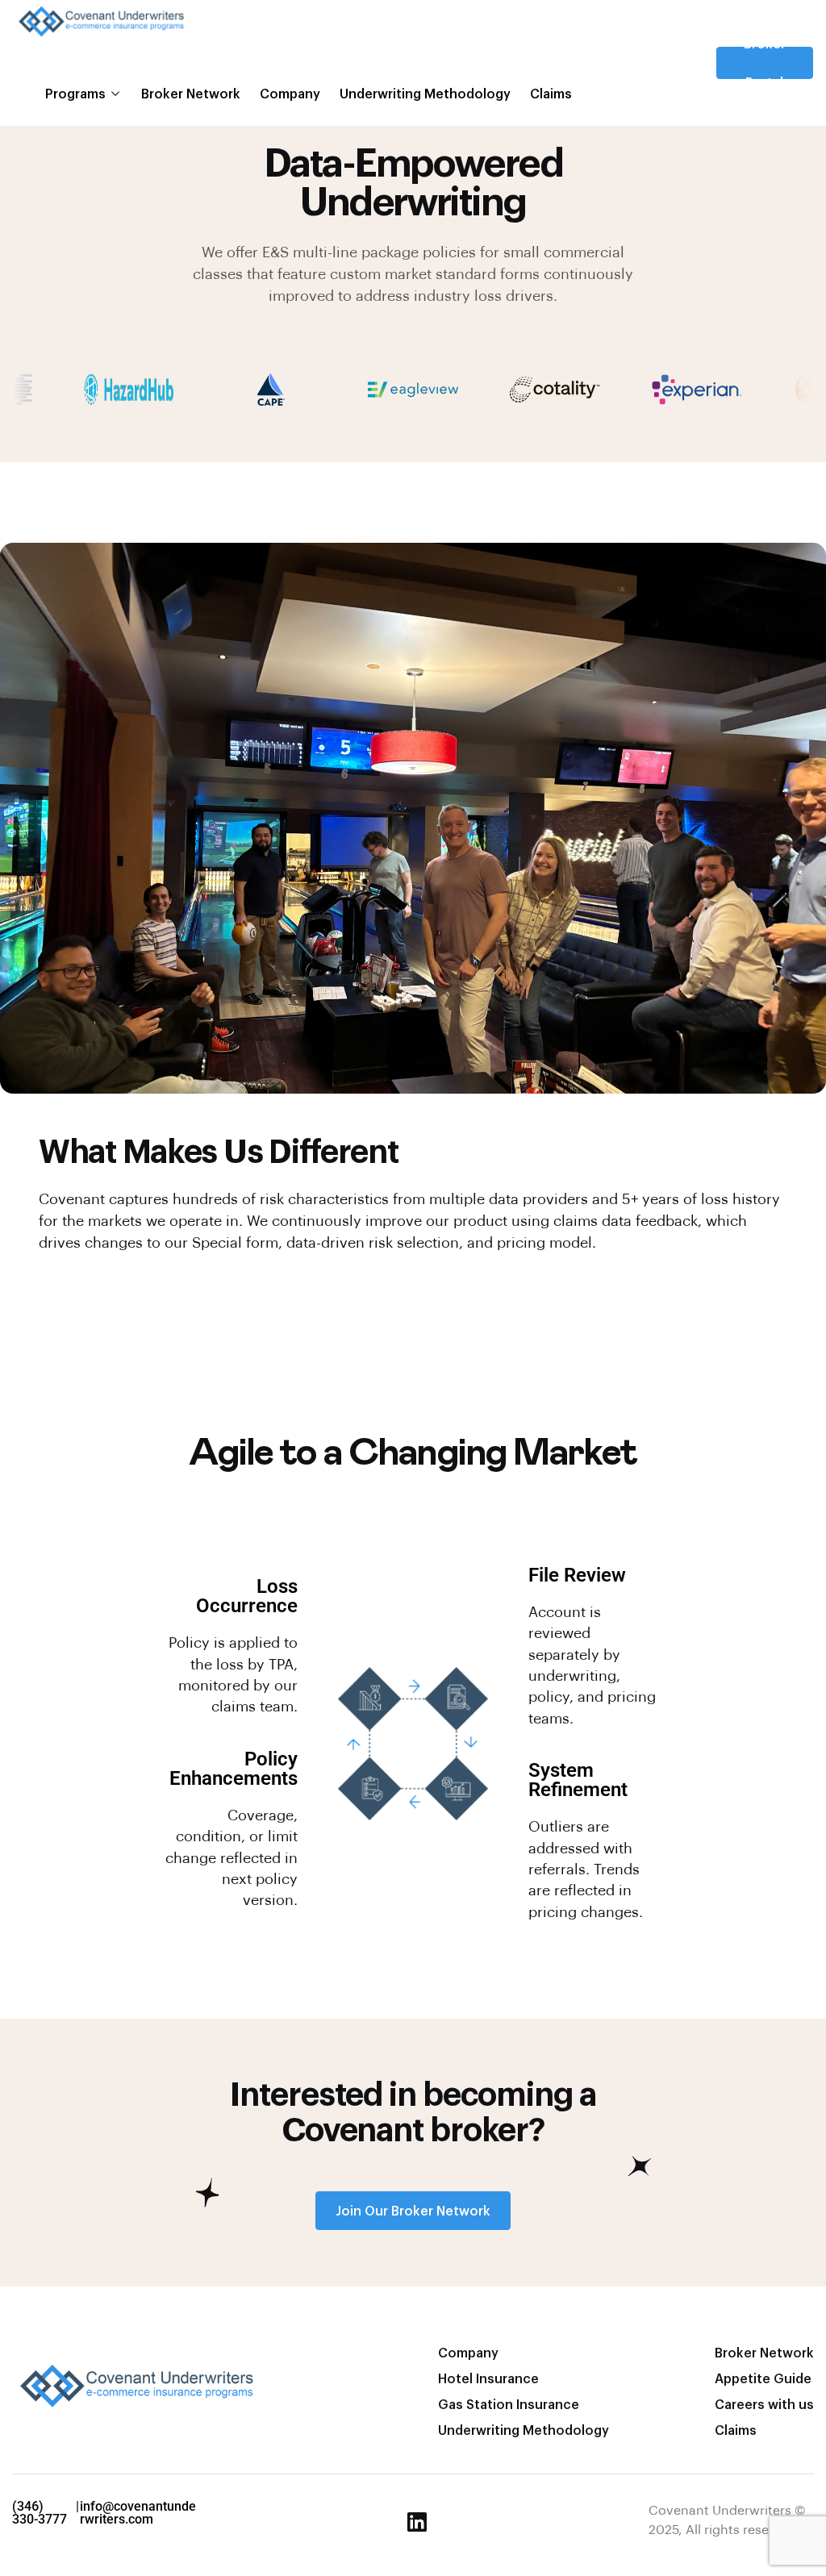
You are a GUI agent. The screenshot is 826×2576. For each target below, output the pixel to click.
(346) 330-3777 (40, 2513)
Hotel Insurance (488, 2378)
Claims (551, 93)
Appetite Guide (763, 2378)
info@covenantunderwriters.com (138, 2513)
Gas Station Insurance (509, 2404)
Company (290, 93)
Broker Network (191, 93)
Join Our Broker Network (413, 2210)
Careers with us (764, 2404)
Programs (75, 93)
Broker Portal (765, 63)
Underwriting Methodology (425, 93)
